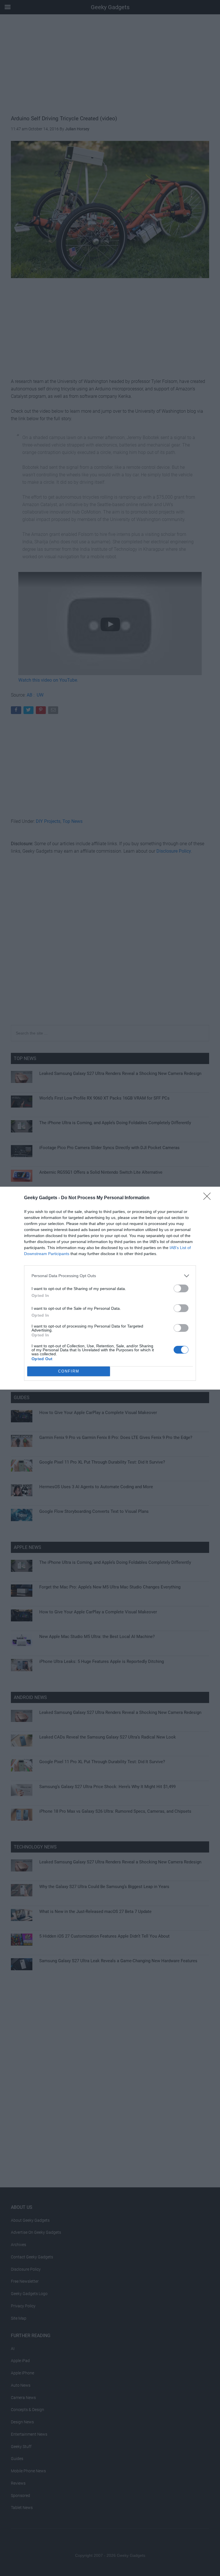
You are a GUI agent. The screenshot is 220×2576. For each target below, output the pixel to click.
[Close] (209, 1198)
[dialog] (110, 1288)
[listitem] (110, 1276)
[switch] (181, 1288)
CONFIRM (69, 1371)
